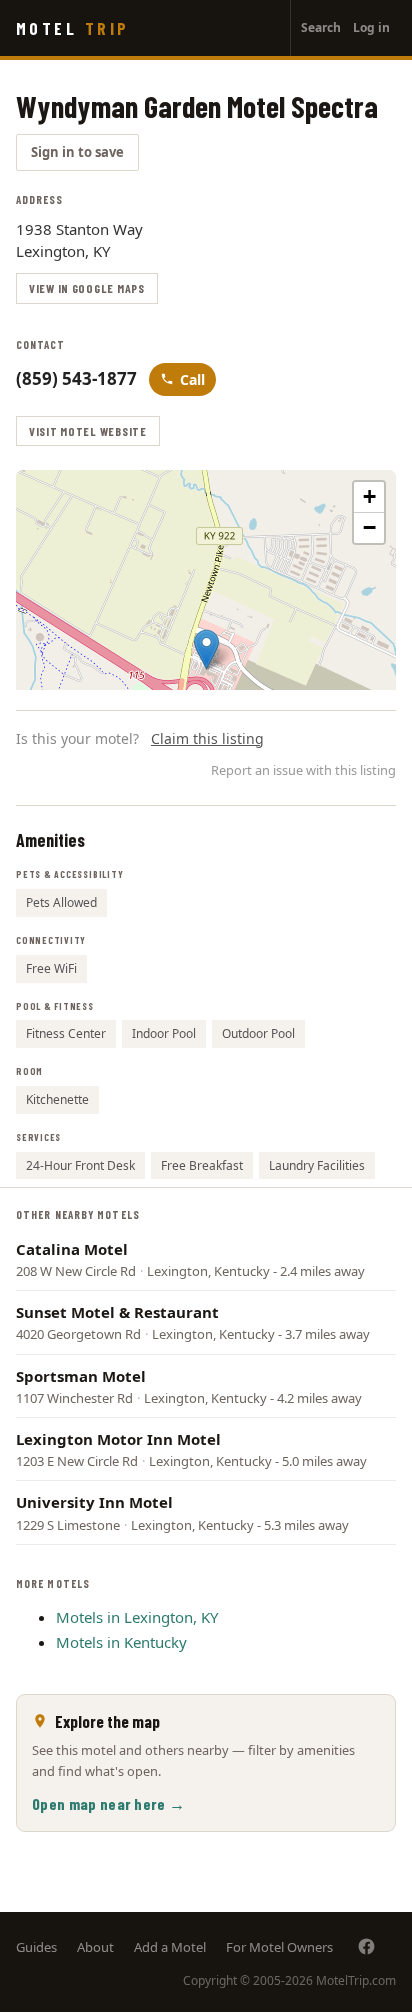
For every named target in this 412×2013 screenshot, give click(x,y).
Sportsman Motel (81, 1376)
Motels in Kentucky (121, 1642)
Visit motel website (88, 431)
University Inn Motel (94, 1502)
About (95, 1947)
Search (321, 27)
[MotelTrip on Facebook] (366, 1946)
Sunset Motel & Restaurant (117, 1312)
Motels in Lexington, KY (137, 1617)
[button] (206, 649)
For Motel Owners (279, 1947)
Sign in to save (77, 152)
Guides (36, 1947)
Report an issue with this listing (303, 770)
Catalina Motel (72, 1249)
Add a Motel (170, 1947)
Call (192, 379)
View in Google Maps (87, 288)
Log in (371, 27)
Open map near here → (108, 1803)
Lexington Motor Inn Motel (118, 1439)
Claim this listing (207, 738)
